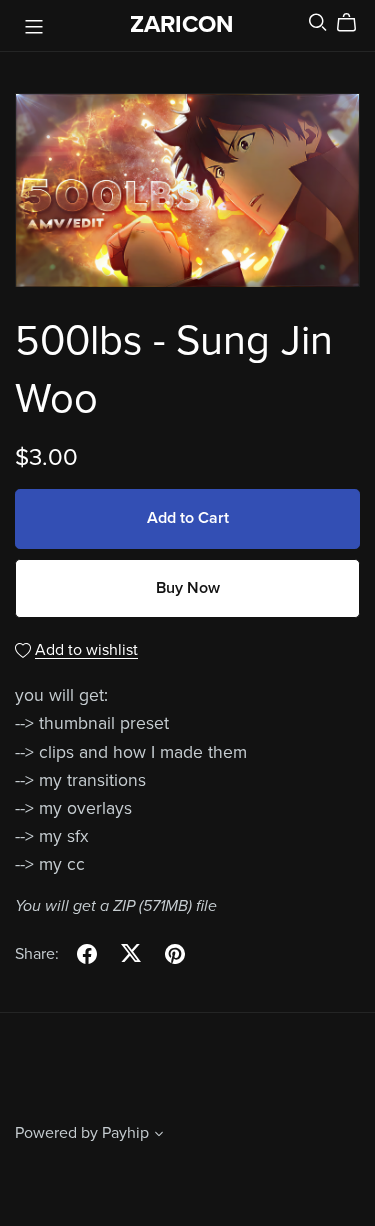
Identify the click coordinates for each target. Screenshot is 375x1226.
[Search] (318, 22)
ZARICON (182, 24)
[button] (159, 1136)
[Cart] (354, 23)
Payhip (125, 1133)
